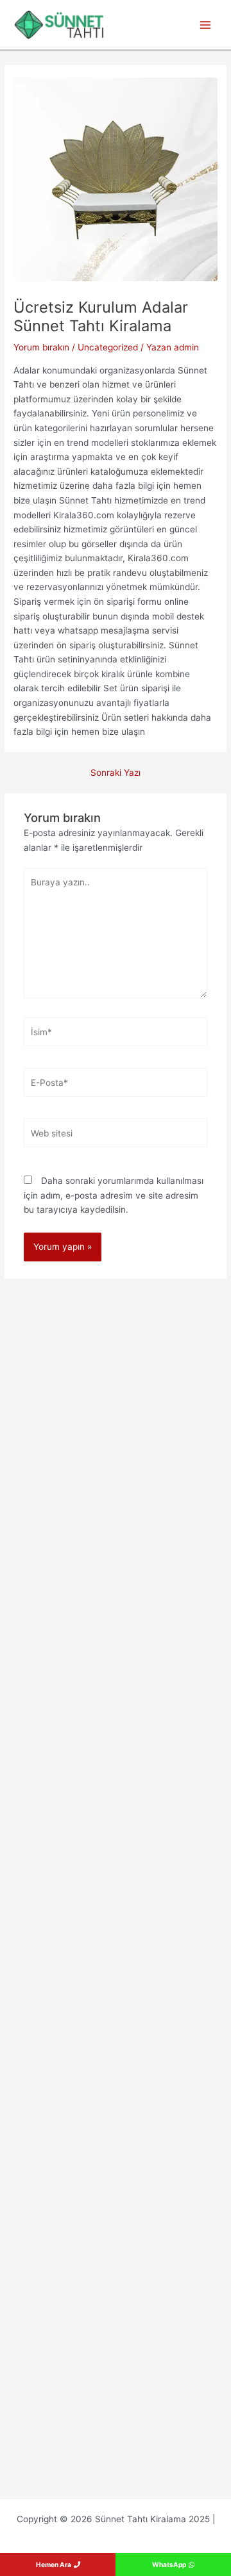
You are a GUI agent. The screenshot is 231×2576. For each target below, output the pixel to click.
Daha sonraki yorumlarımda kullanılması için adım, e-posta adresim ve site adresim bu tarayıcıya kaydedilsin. (114, 1195)
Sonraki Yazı (116, 773)
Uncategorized (108, 347)
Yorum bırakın (41, 347)
